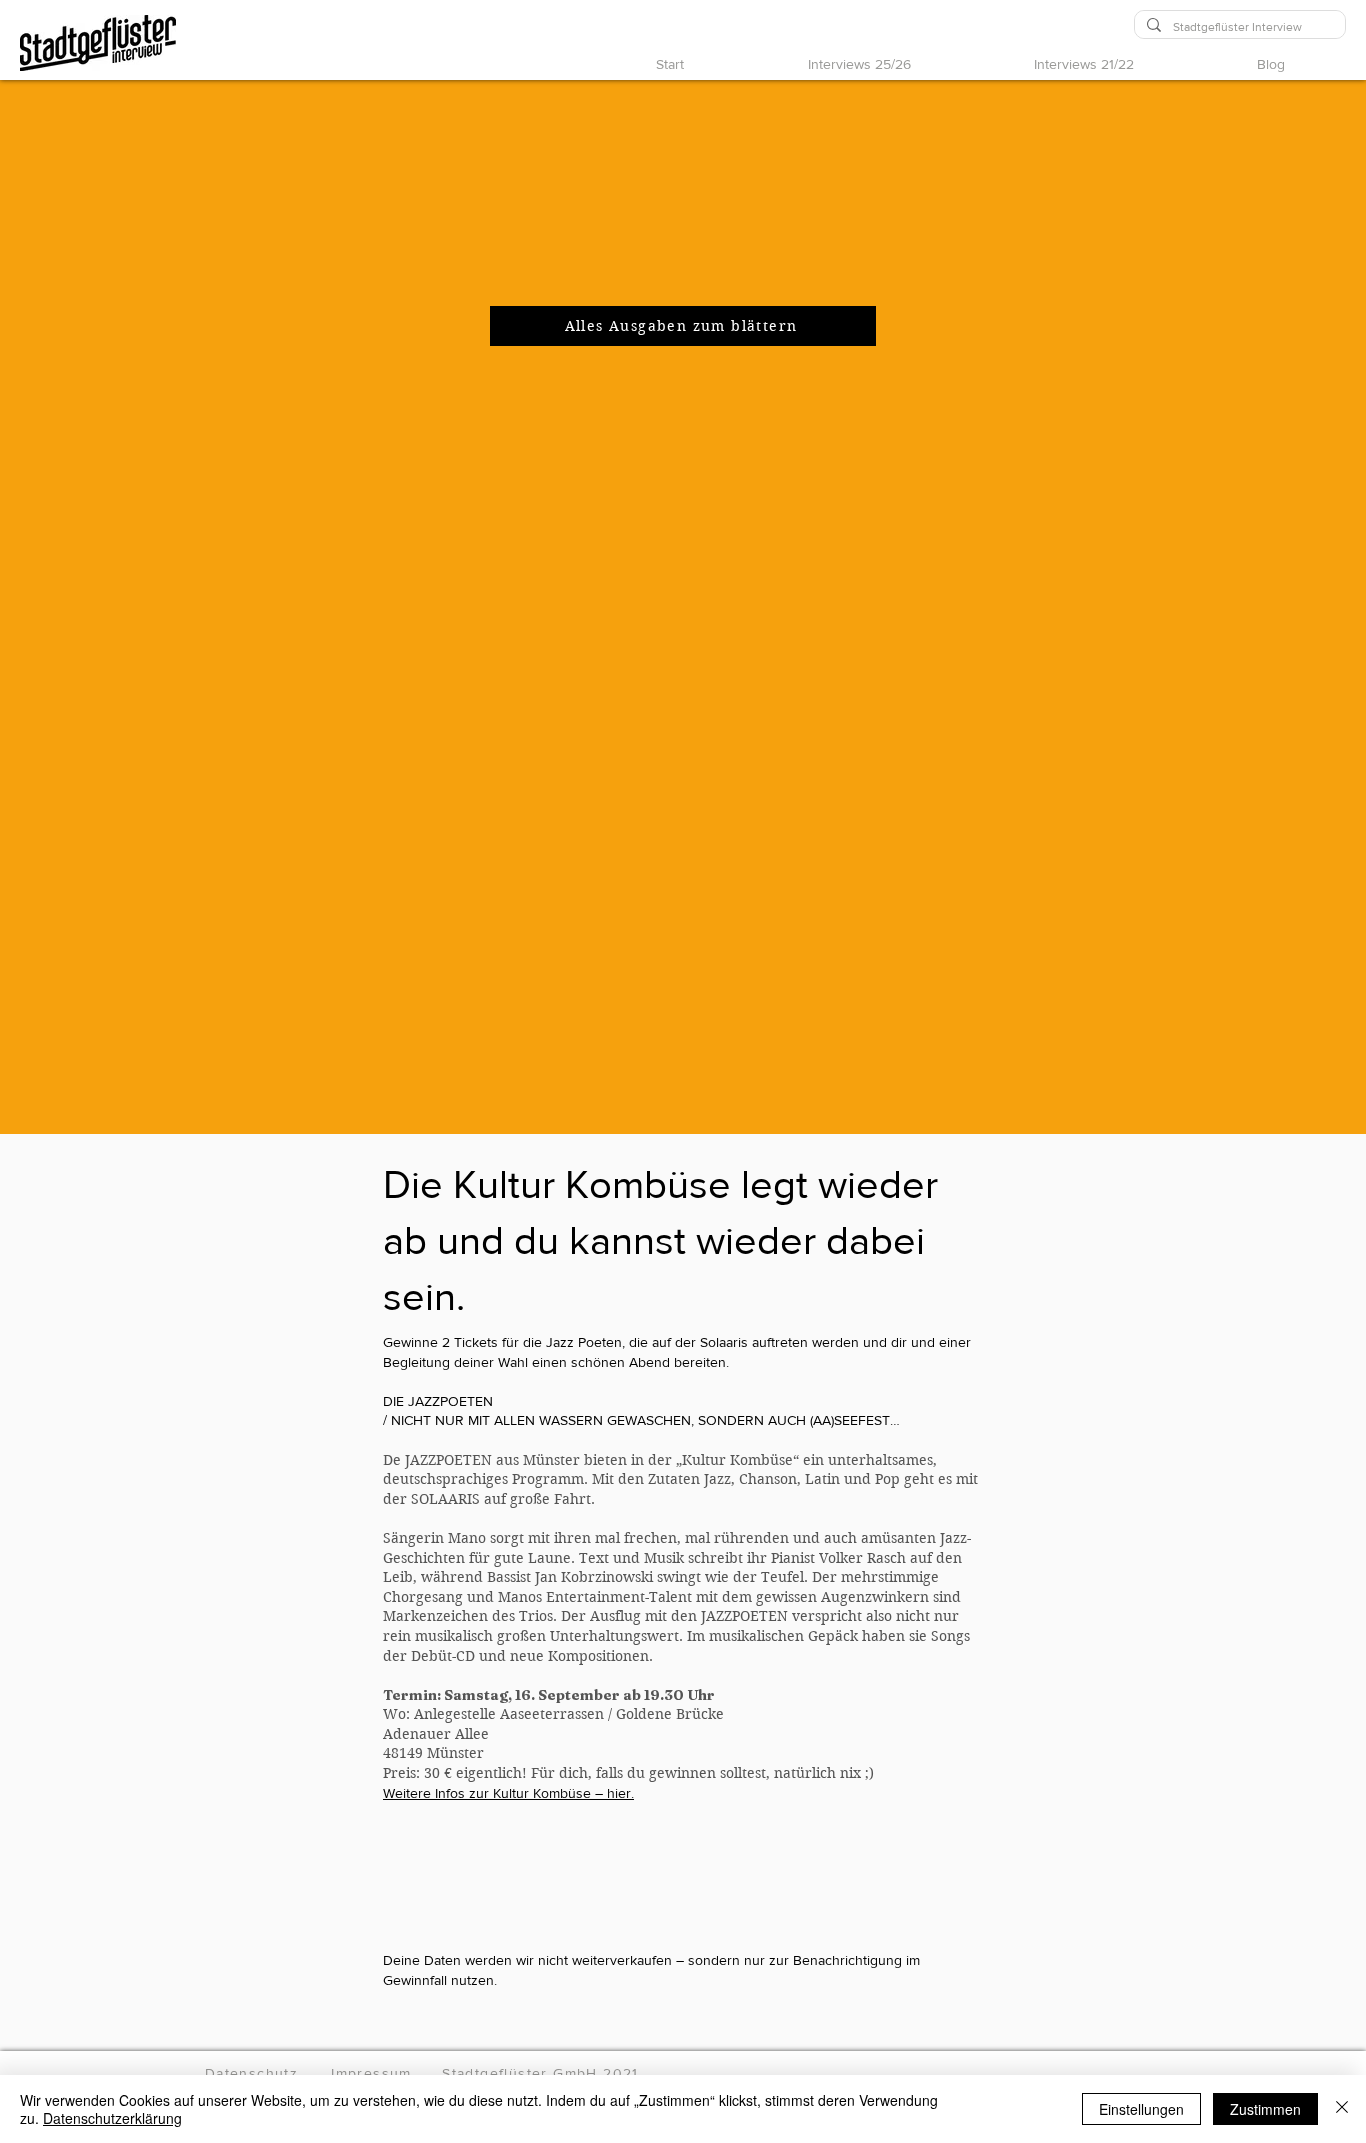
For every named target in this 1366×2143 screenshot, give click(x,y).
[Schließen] (1342, 2109)
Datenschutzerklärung (112, 2118)
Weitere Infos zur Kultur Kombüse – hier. (508, 1793)
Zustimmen (1265, 2109)
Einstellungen (1141, 2109)
